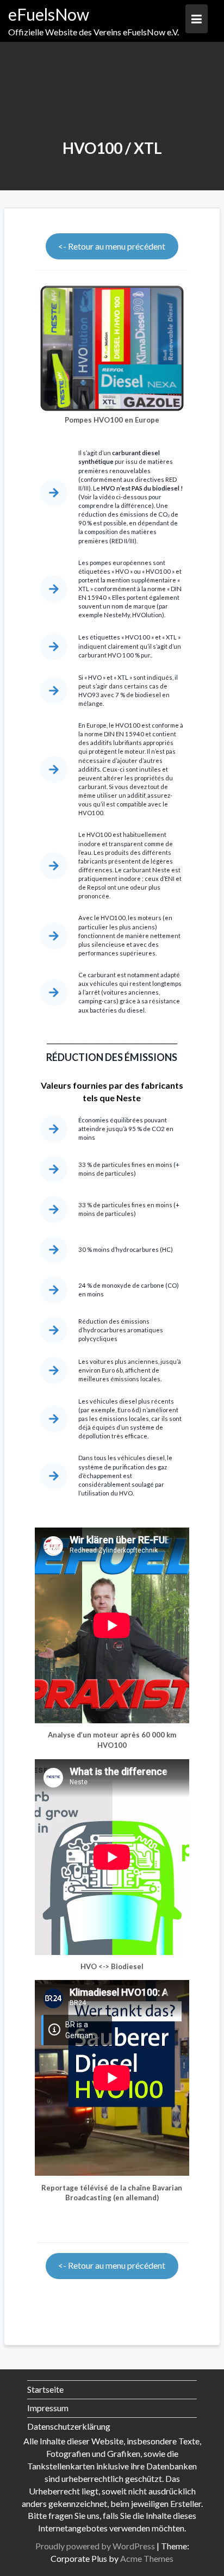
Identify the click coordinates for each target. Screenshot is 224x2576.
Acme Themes (147, 2558)
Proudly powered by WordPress (95, 2546)
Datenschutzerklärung (69, 2426)
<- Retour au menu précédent (112, 246)
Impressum (48, 2408)
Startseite (45, 2389)
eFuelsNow (49, 14)
